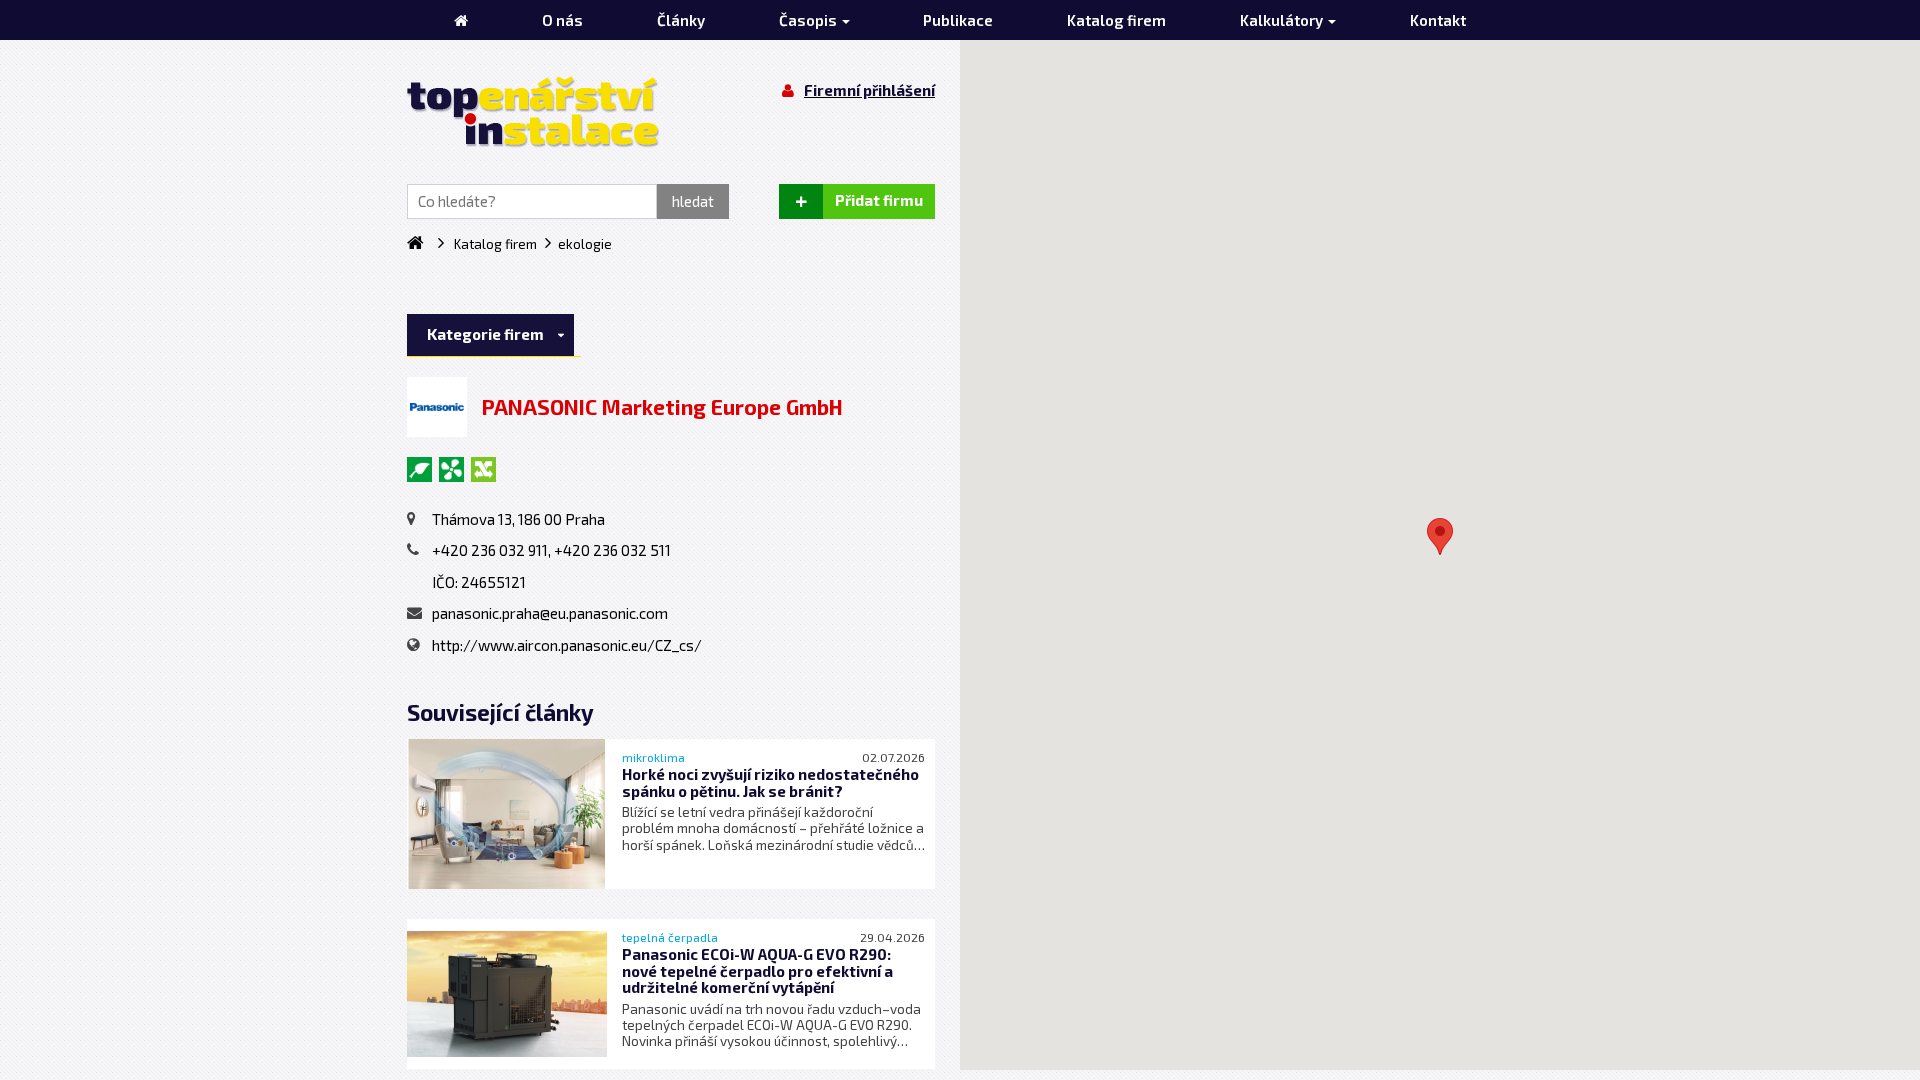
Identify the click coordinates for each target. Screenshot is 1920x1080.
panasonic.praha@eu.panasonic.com (550, 613)
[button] (1440, 536)
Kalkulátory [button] (1283, 20)
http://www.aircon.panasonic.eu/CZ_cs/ (567, 645)
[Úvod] (461, 20)
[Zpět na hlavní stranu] (533, 112)
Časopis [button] (809, 20)
